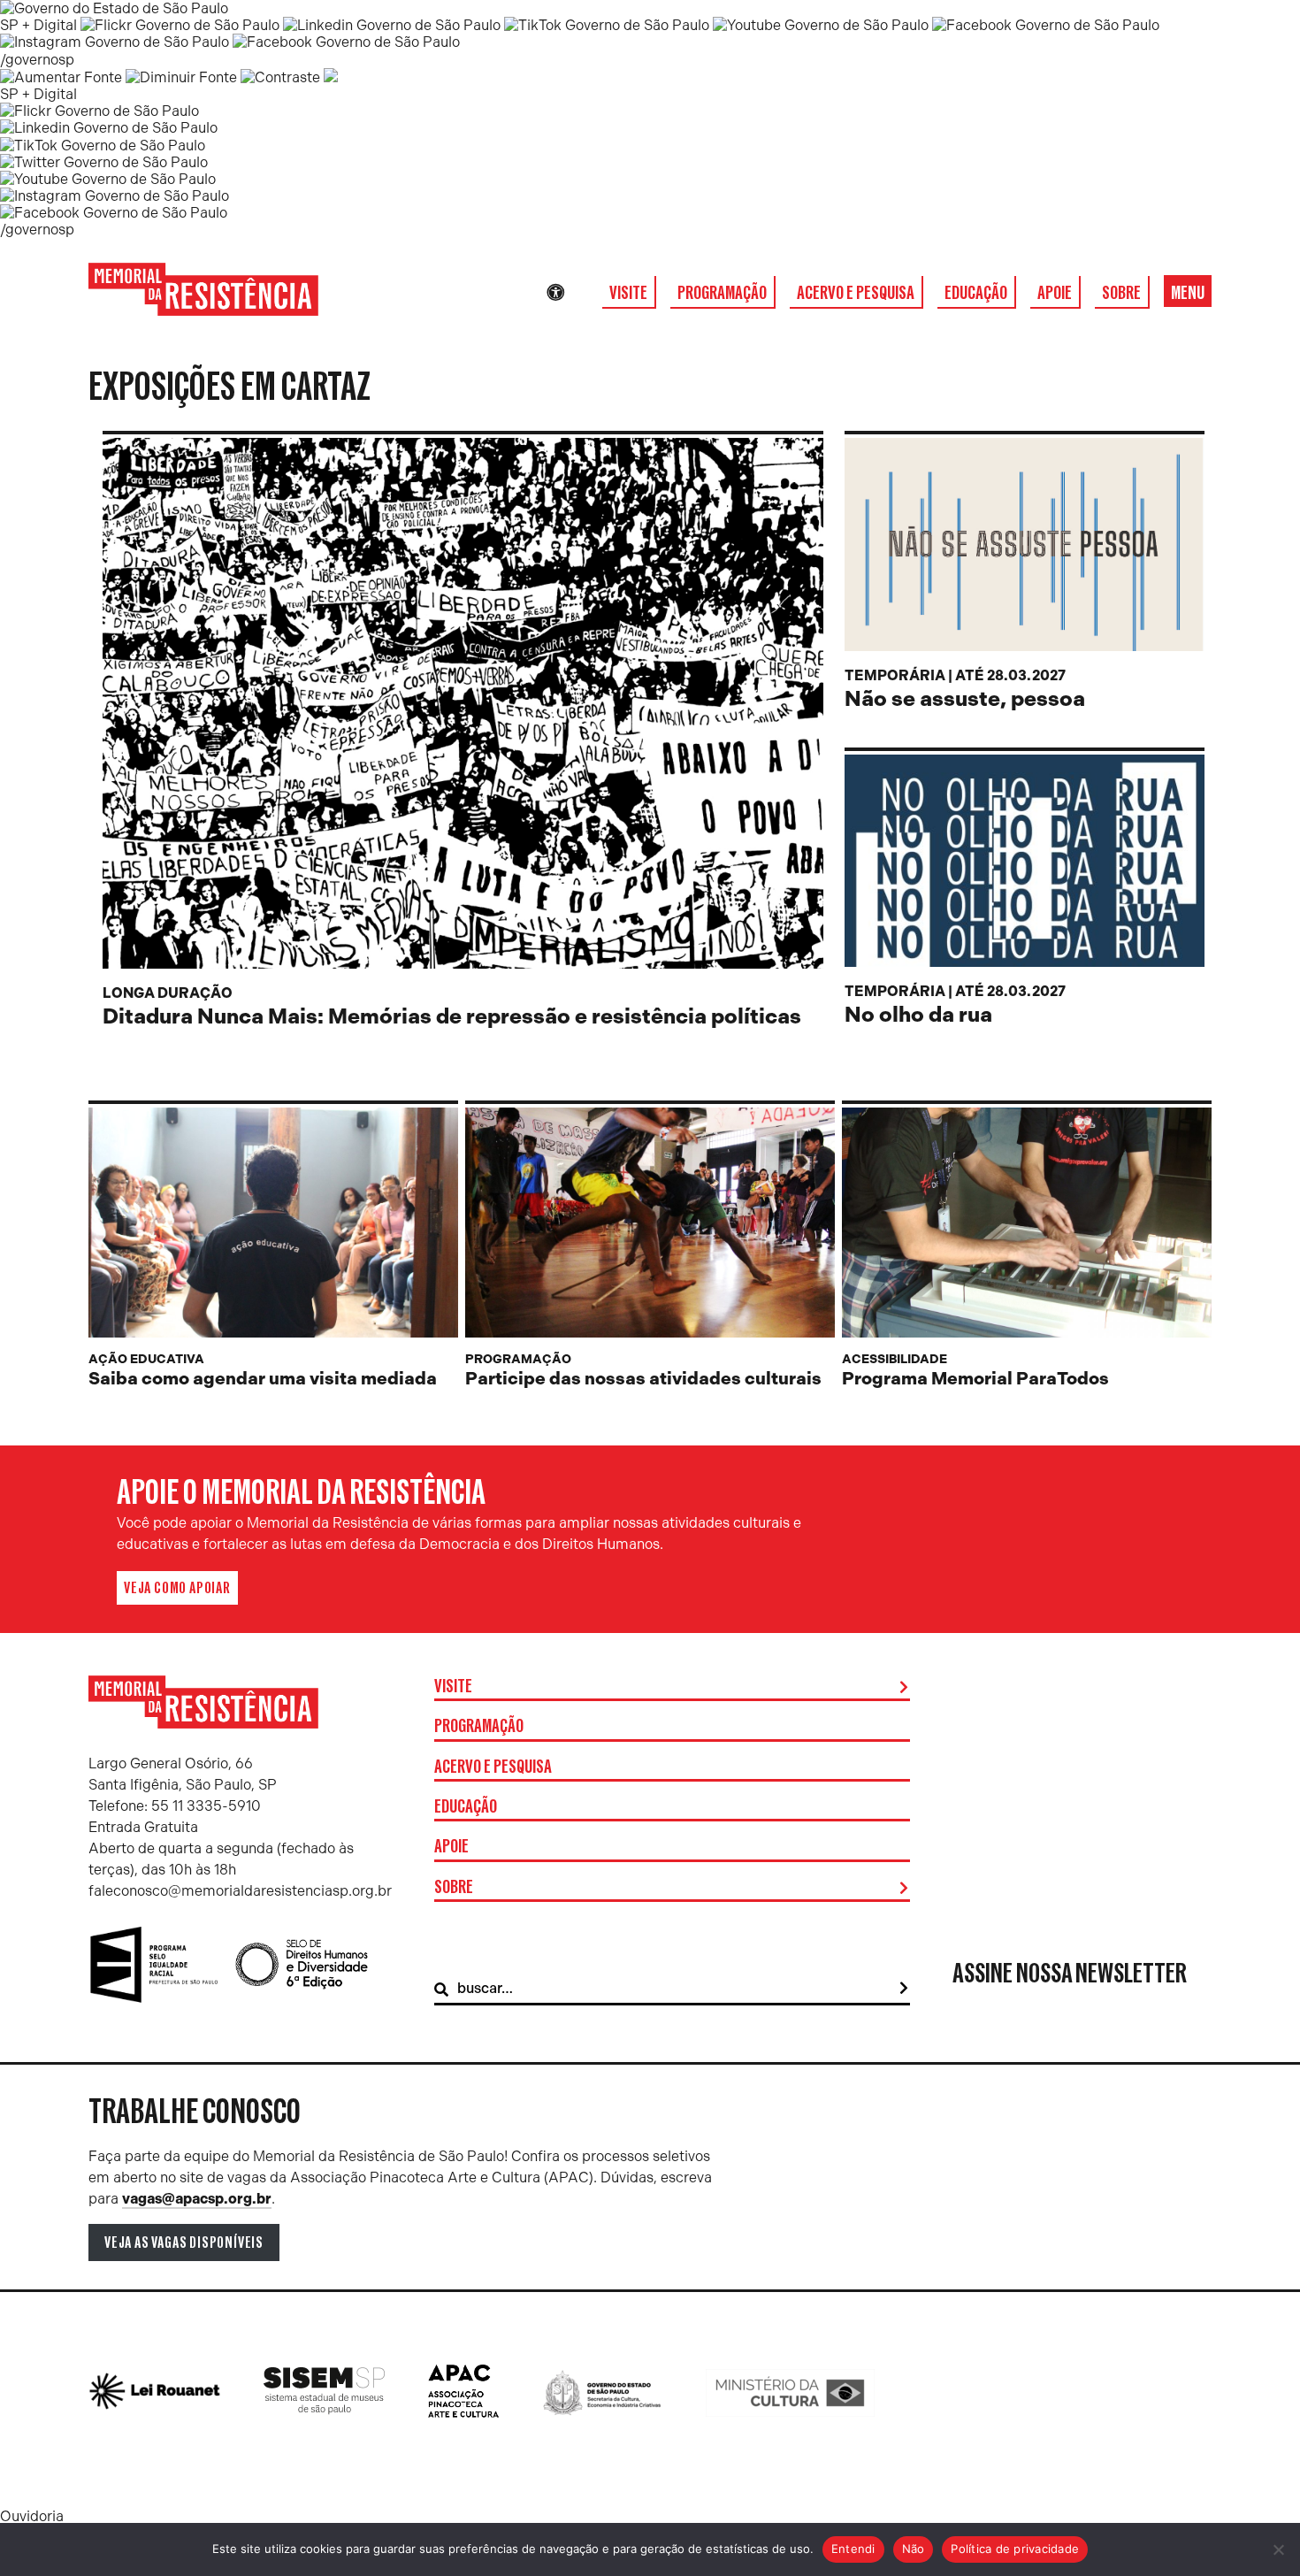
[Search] (904, 1989)
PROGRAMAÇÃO (722, 293)
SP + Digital (38, 25)
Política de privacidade (1015, 2549)
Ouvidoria (32, 2516)
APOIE (1055, 293)
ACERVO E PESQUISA (856, 293)
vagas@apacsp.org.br (197, 2199)
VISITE (628, 293)
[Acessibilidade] (555, 293)
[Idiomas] (580, 293)
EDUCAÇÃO (976, 293)
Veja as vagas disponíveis (184, 2242)
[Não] (1278, 2549)
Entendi (853, 2549)
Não (914, 2549)
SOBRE (1121, 293)
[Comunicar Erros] (331, 77)
